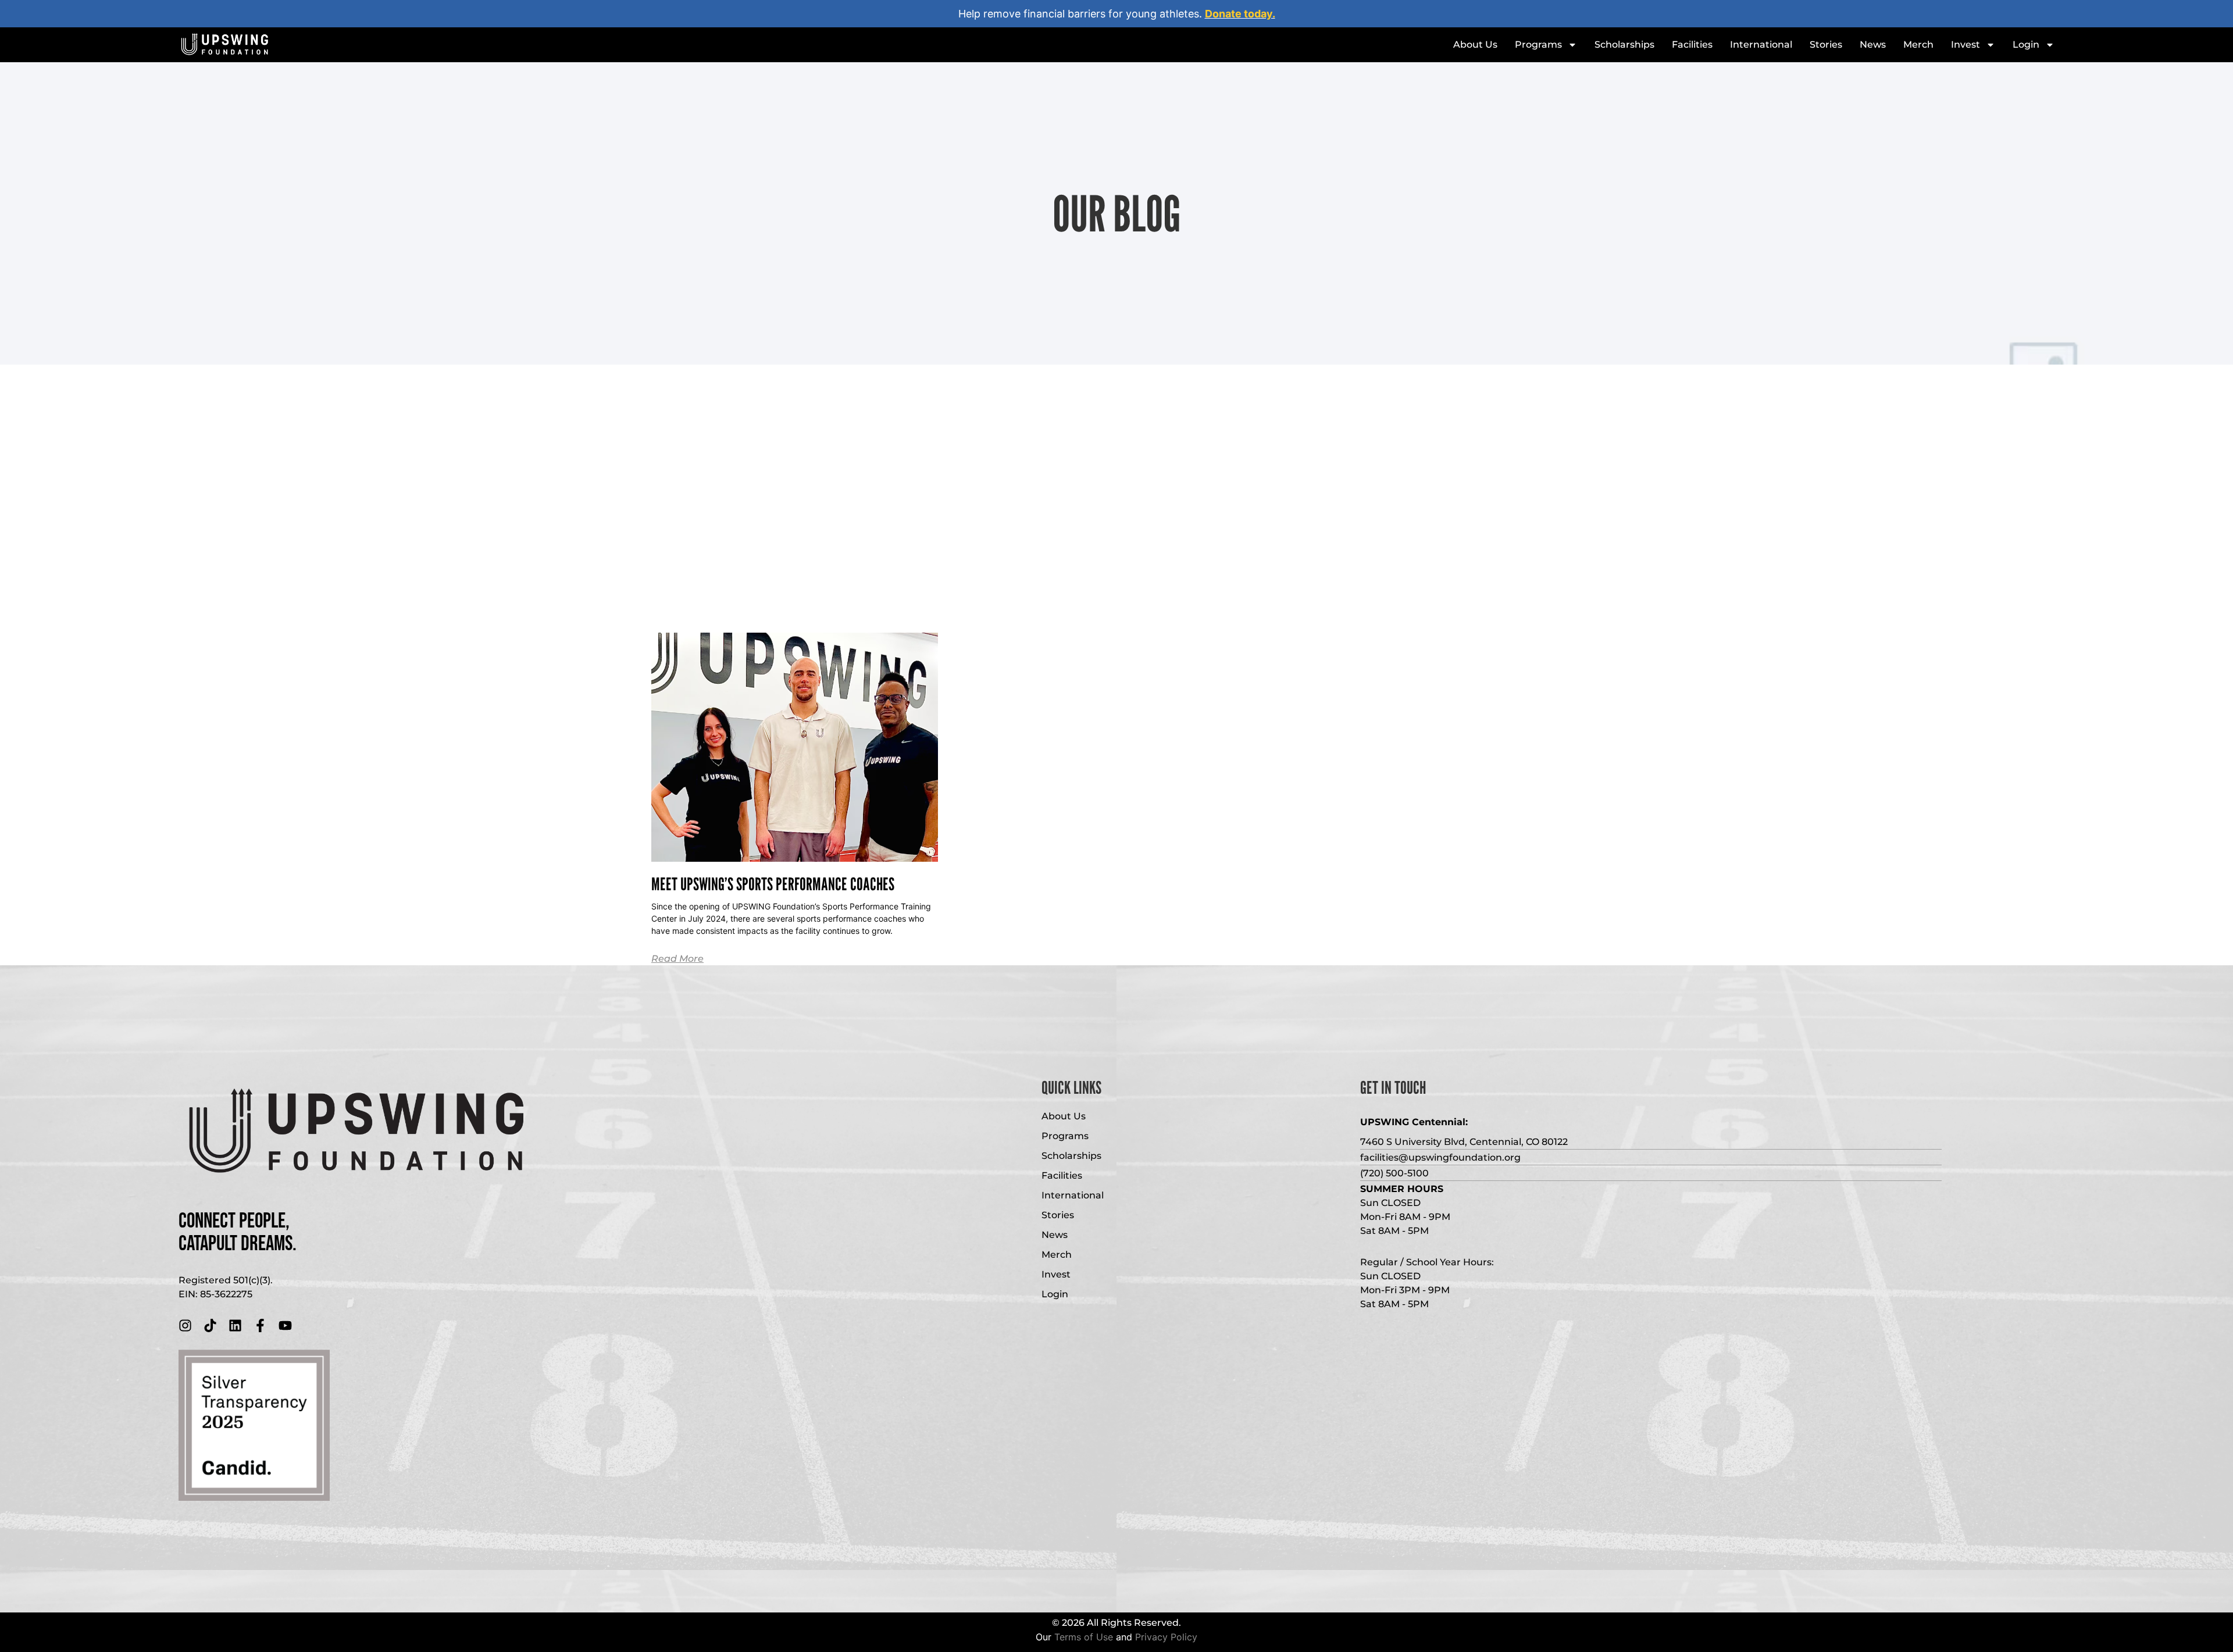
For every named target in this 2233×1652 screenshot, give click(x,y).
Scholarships (1624, 44)
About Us (1475, 44)
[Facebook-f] (260, 1325)
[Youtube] (285, 1325)
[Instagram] (185, 1325)
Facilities (1692, 44)
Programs (1538, 44)
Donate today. (1240, 14)
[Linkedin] (235, 1325)
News (1873, 44)
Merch (1918, 44)
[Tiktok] (210, 1325)
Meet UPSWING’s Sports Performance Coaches (773, 884)
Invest (1966, 44)
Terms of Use (1084, 1637)
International (1761, 44)
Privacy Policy (1166, 1637)
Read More (677, 959)
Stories (1826, 44)
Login (2026, 44)
